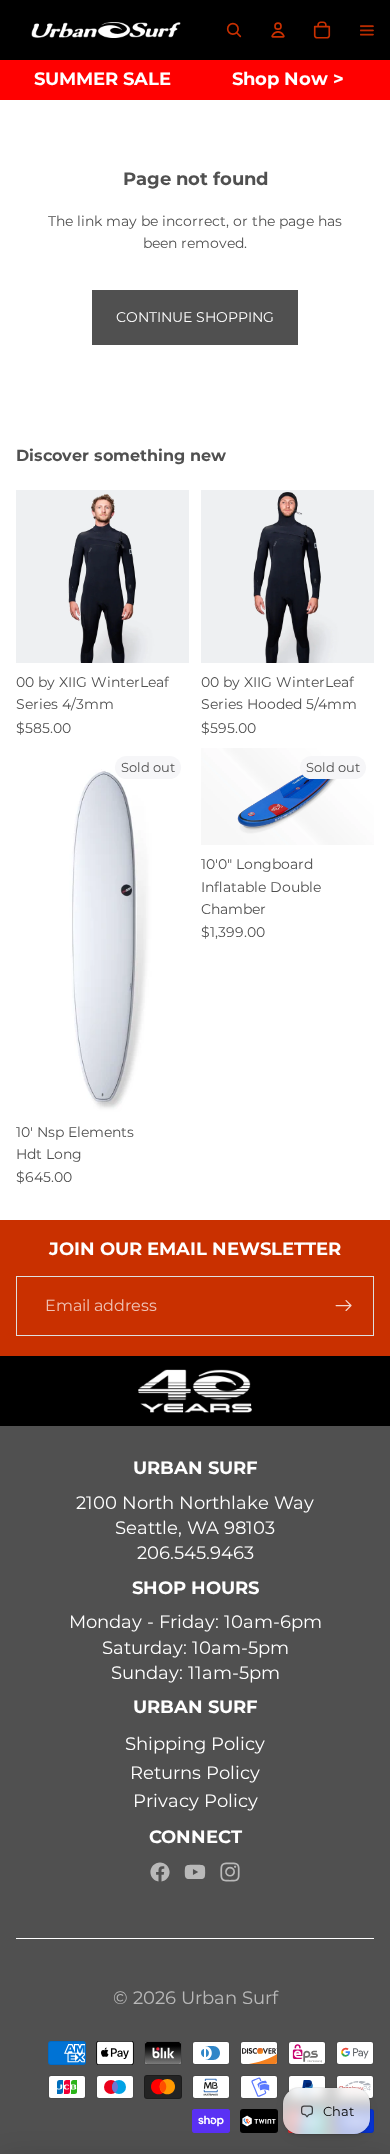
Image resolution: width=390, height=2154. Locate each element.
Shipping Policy (195, 1744)
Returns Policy (195, 1773)
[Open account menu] (278, 30)
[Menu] (367, 30)
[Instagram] (230, 1872)
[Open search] (234, 30)
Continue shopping (195, 317)
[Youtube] (195, 1872)
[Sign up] (344, 1306)
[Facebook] (160, 1872)
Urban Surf (229, 1998)
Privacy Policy (195, 1801)
